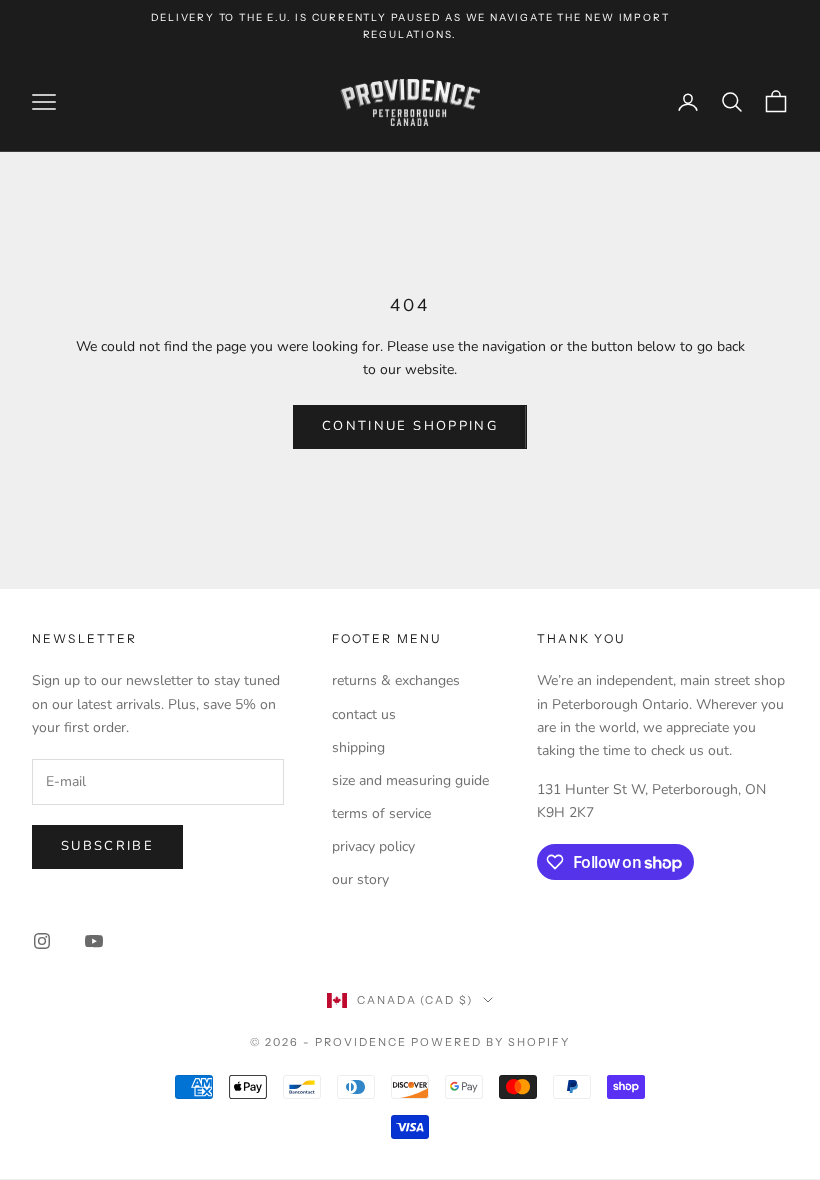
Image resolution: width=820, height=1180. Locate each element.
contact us (364, 714)
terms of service (381, 813)
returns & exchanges (396, 680)
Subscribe (107, 846)
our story (360, 879)
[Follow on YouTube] (94, 941)
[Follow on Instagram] (42, 941)
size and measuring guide (410, 780)
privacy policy (373, 846)
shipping (358, 747)
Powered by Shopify (490, 1042)
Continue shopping (410, 426)
